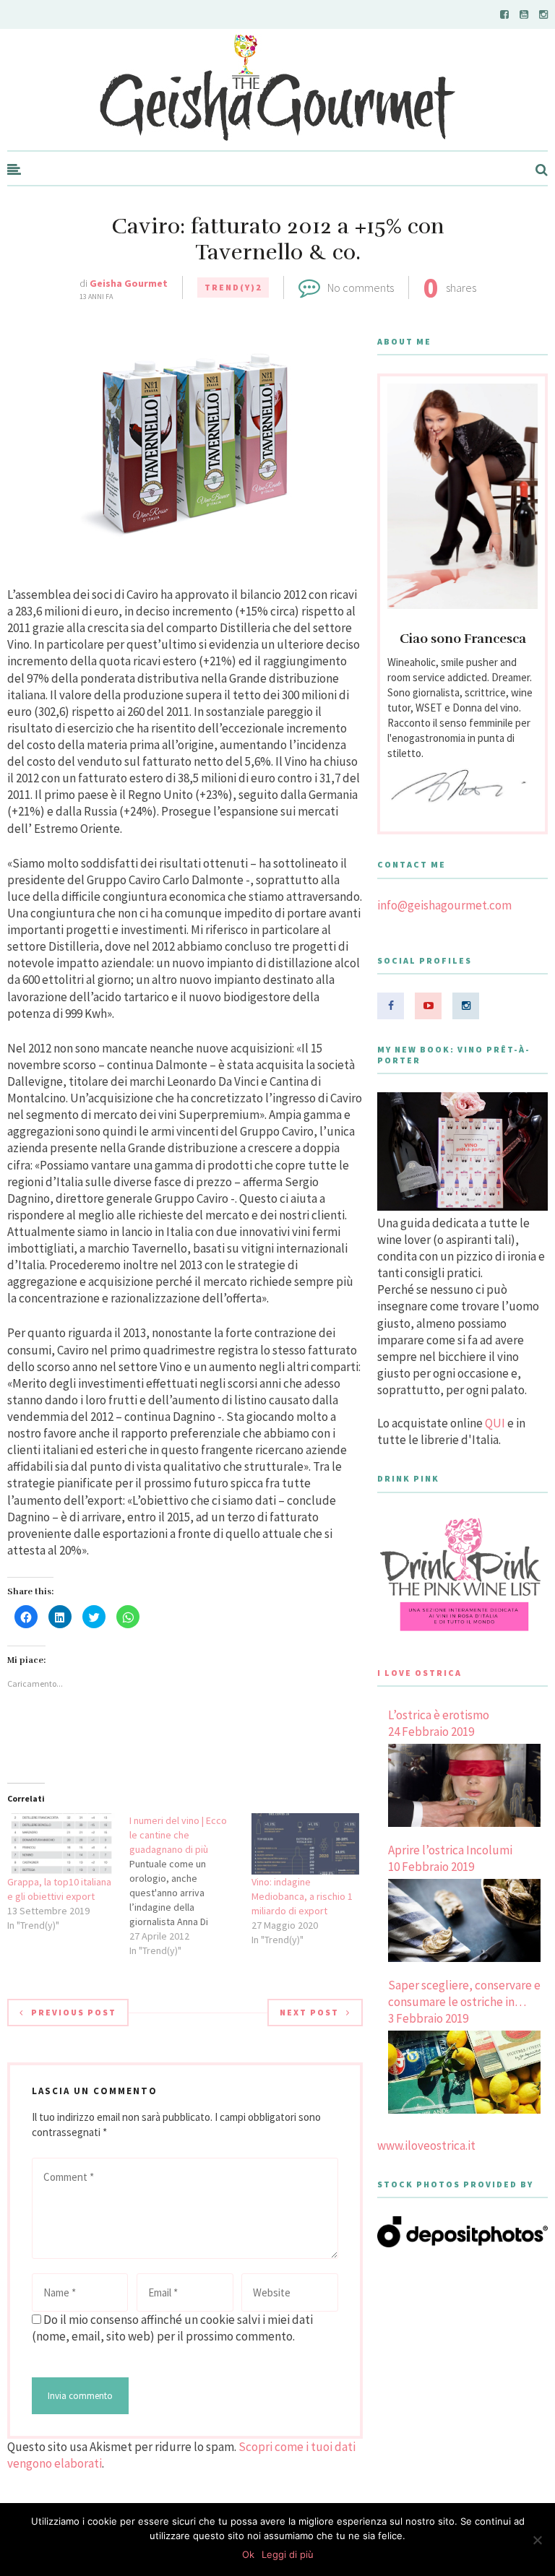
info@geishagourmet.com (444, 905)
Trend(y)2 (233, 287)
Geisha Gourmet (129, 283)
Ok (248, 2554)
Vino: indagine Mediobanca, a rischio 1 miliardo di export (302, 1896)
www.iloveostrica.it (426, 2145)
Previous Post (74, 2012)
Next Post (309, 2012)
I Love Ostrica (420, 1673)
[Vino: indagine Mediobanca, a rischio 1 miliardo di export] (305, 1844)
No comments (361, 288)
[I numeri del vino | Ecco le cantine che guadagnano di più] (190, 1885)
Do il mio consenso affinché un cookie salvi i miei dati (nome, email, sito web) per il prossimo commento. (172, 2328)
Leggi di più (288, 2554)
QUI (495, 1423)
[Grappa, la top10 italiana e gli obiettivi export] (61, 1844)
